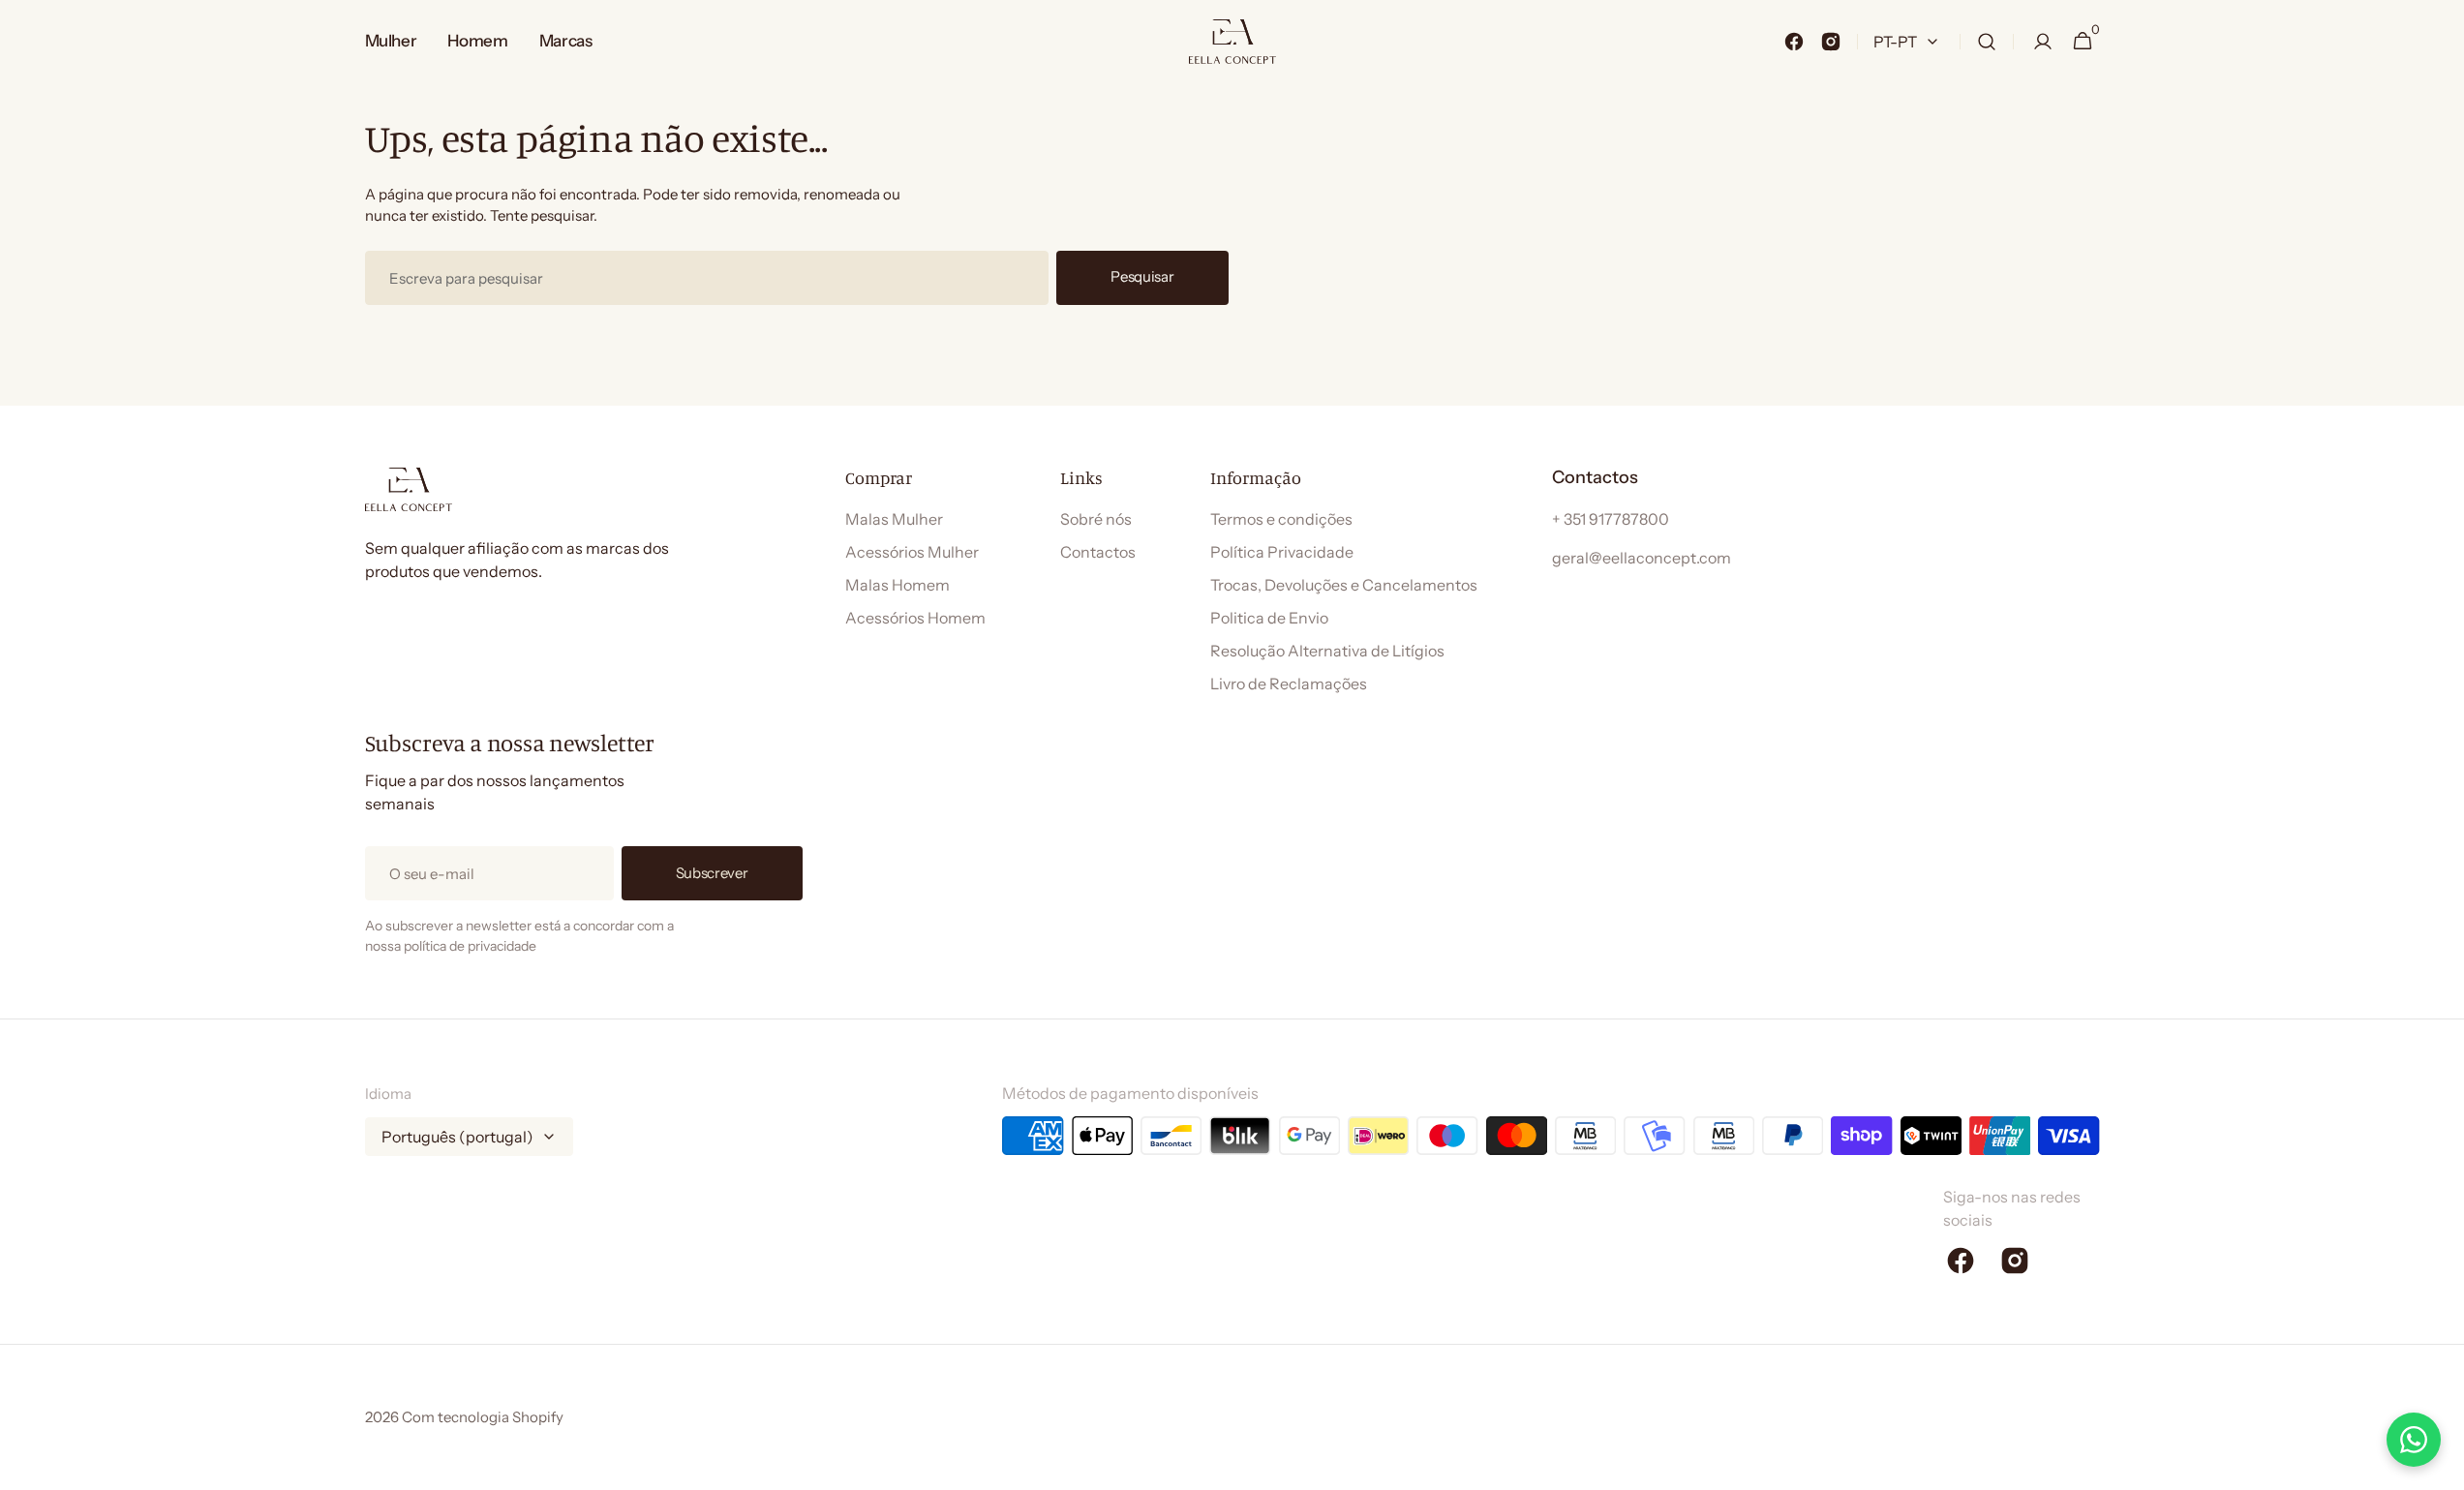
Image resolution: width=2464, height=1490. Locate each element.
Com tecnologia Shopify (483, 1417)
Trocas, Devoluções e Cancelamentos (1344, 585)
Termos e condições (1281, 519)
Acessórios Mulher (912, 552)
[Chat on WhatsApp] (2414, 1440)
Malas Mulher (894, 519)
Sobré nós (1096, 519)
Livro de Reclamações (1289, 684)
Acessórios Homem (915, 618)
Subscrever (712, 873)
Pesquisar (1142, 276)
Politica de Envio (1269, 618)
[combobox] (707, 278)
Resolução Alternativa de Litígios (1327, 651)
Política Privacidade (1282, 552)
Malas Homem (897, 585)
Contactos (1098, 552)
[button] (1987, 42)
